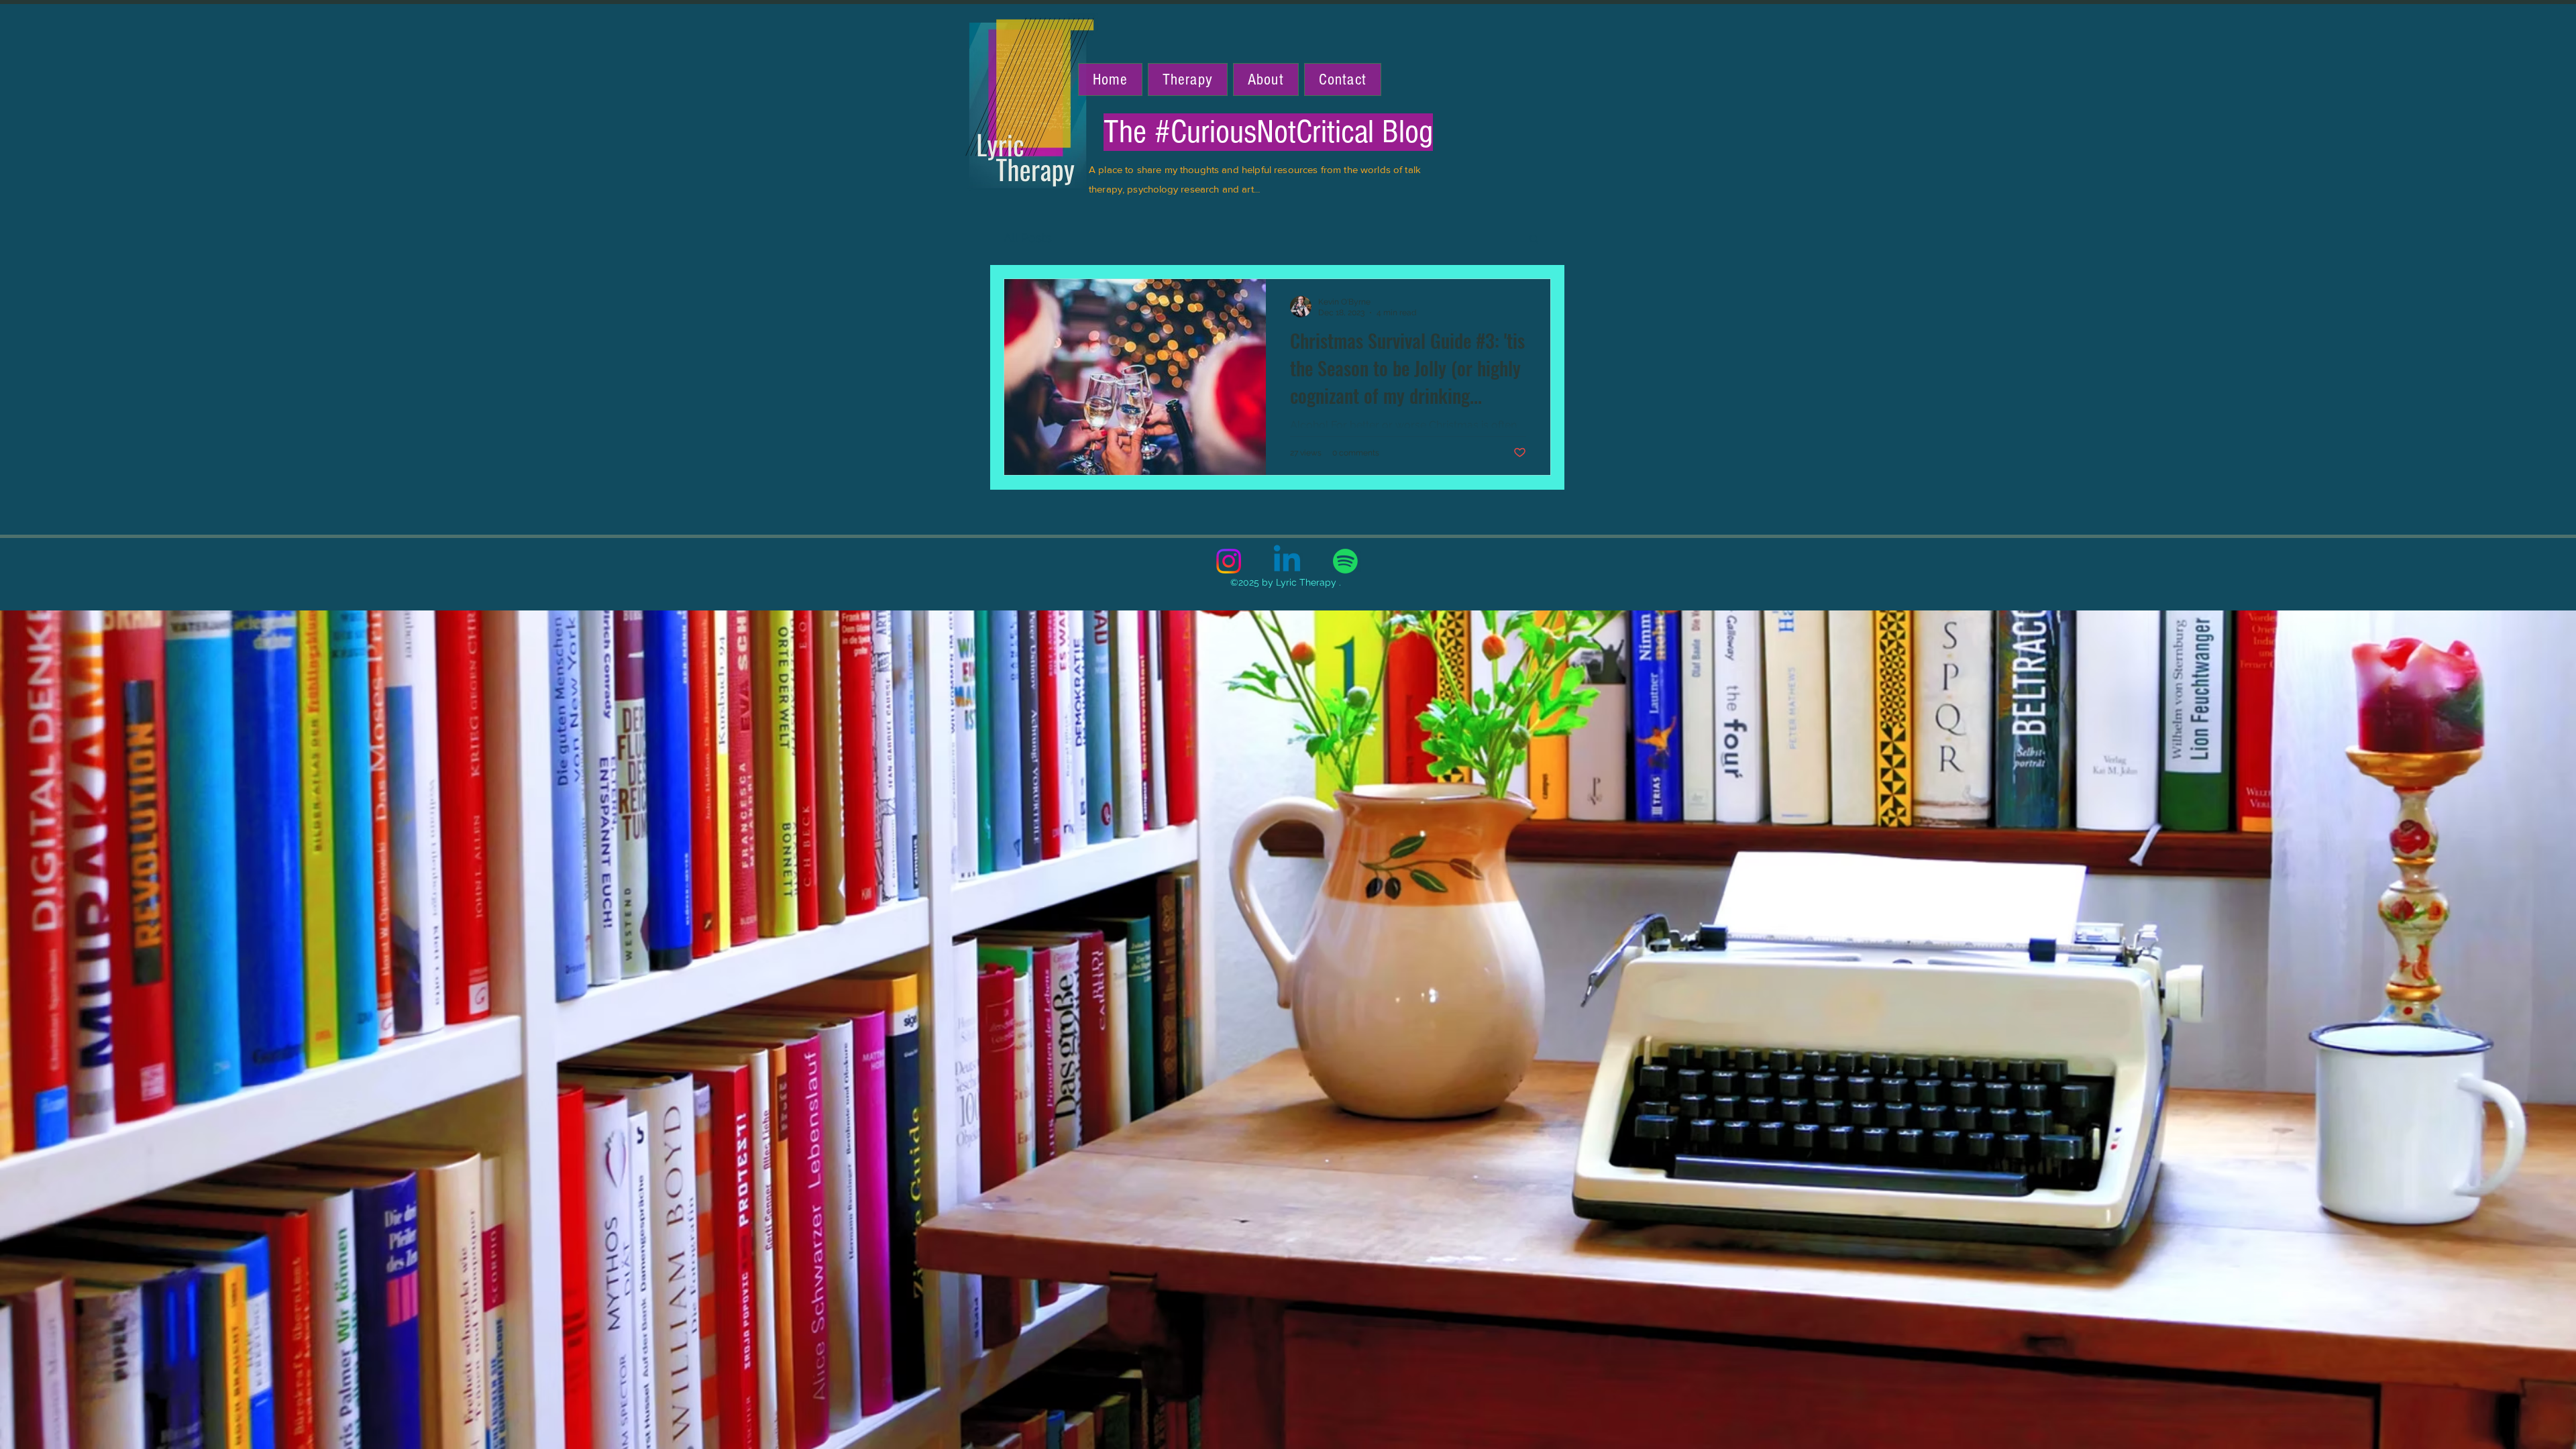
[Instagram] (1229, 561)
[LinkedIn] (1287, 561)
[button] (1534, 240)
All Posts (1028, 238)
